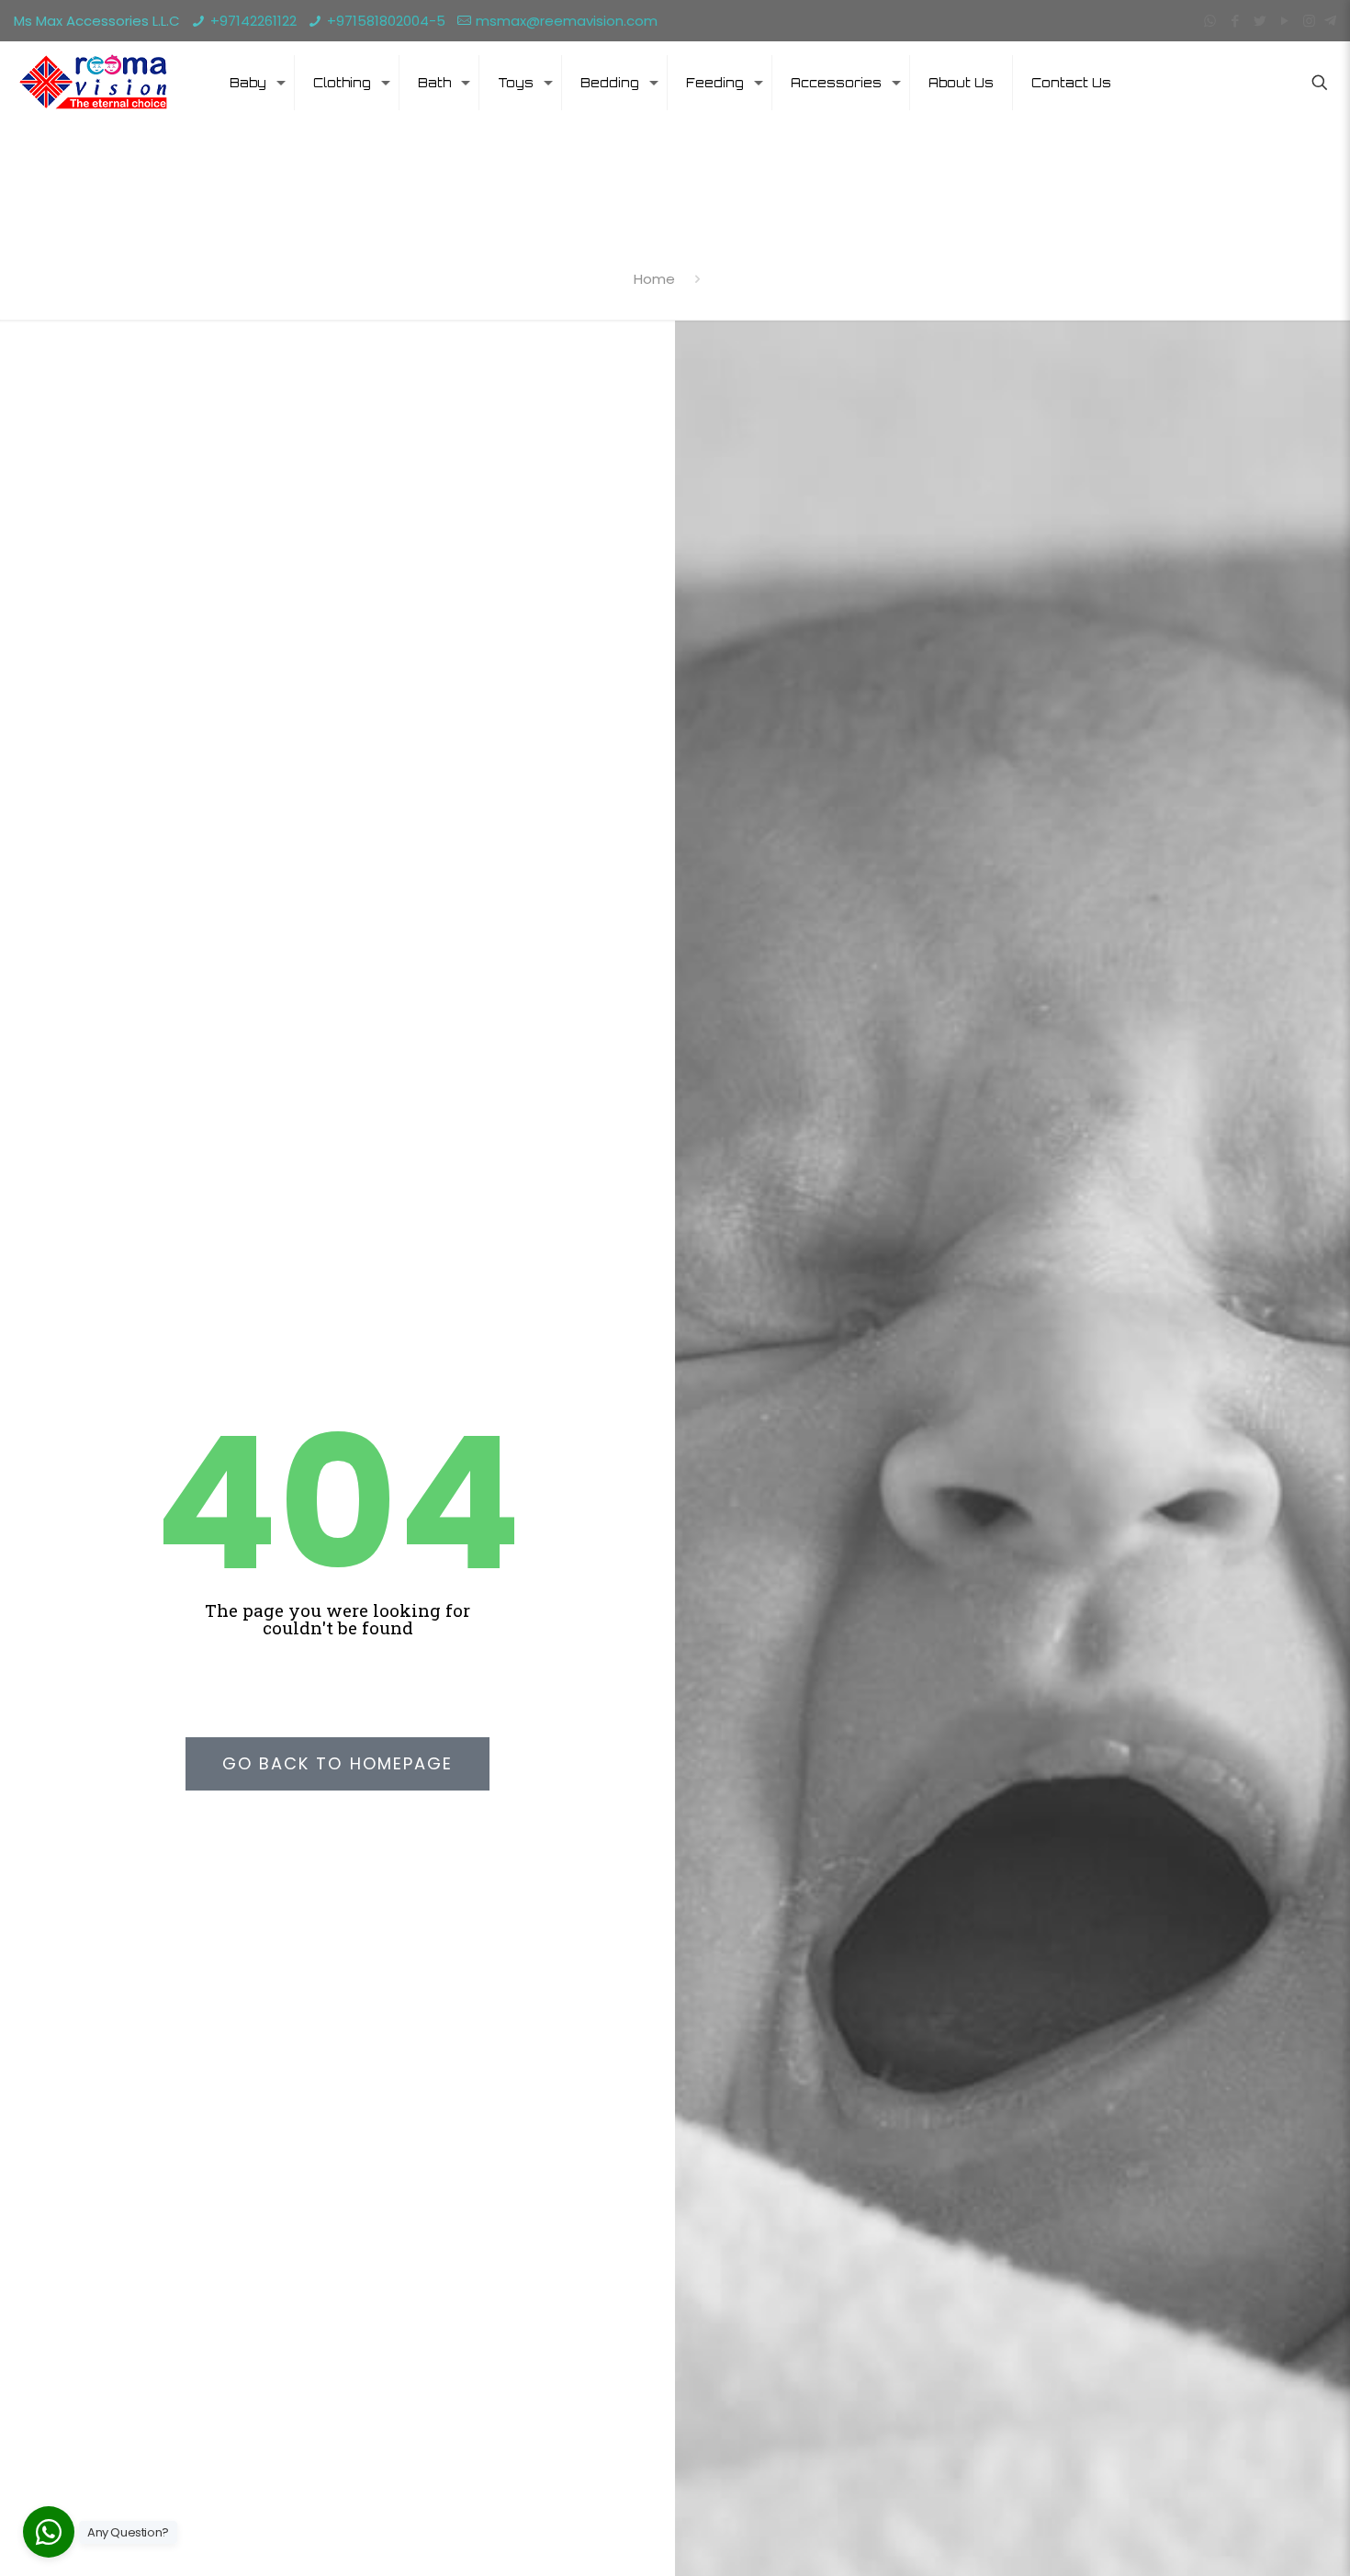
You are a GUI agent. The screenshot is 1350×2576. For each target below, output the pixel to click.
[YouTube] (1284, 21)
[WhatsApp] (1210, 21)
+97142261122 (253, 21)
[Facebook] (1235, 21)
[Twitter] (1260, 21)
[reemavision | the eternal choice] (92, 83)
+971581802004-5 (386, 21)
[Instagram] (1309, 21)
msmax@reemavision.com (567, 21)
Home (654, 279)
